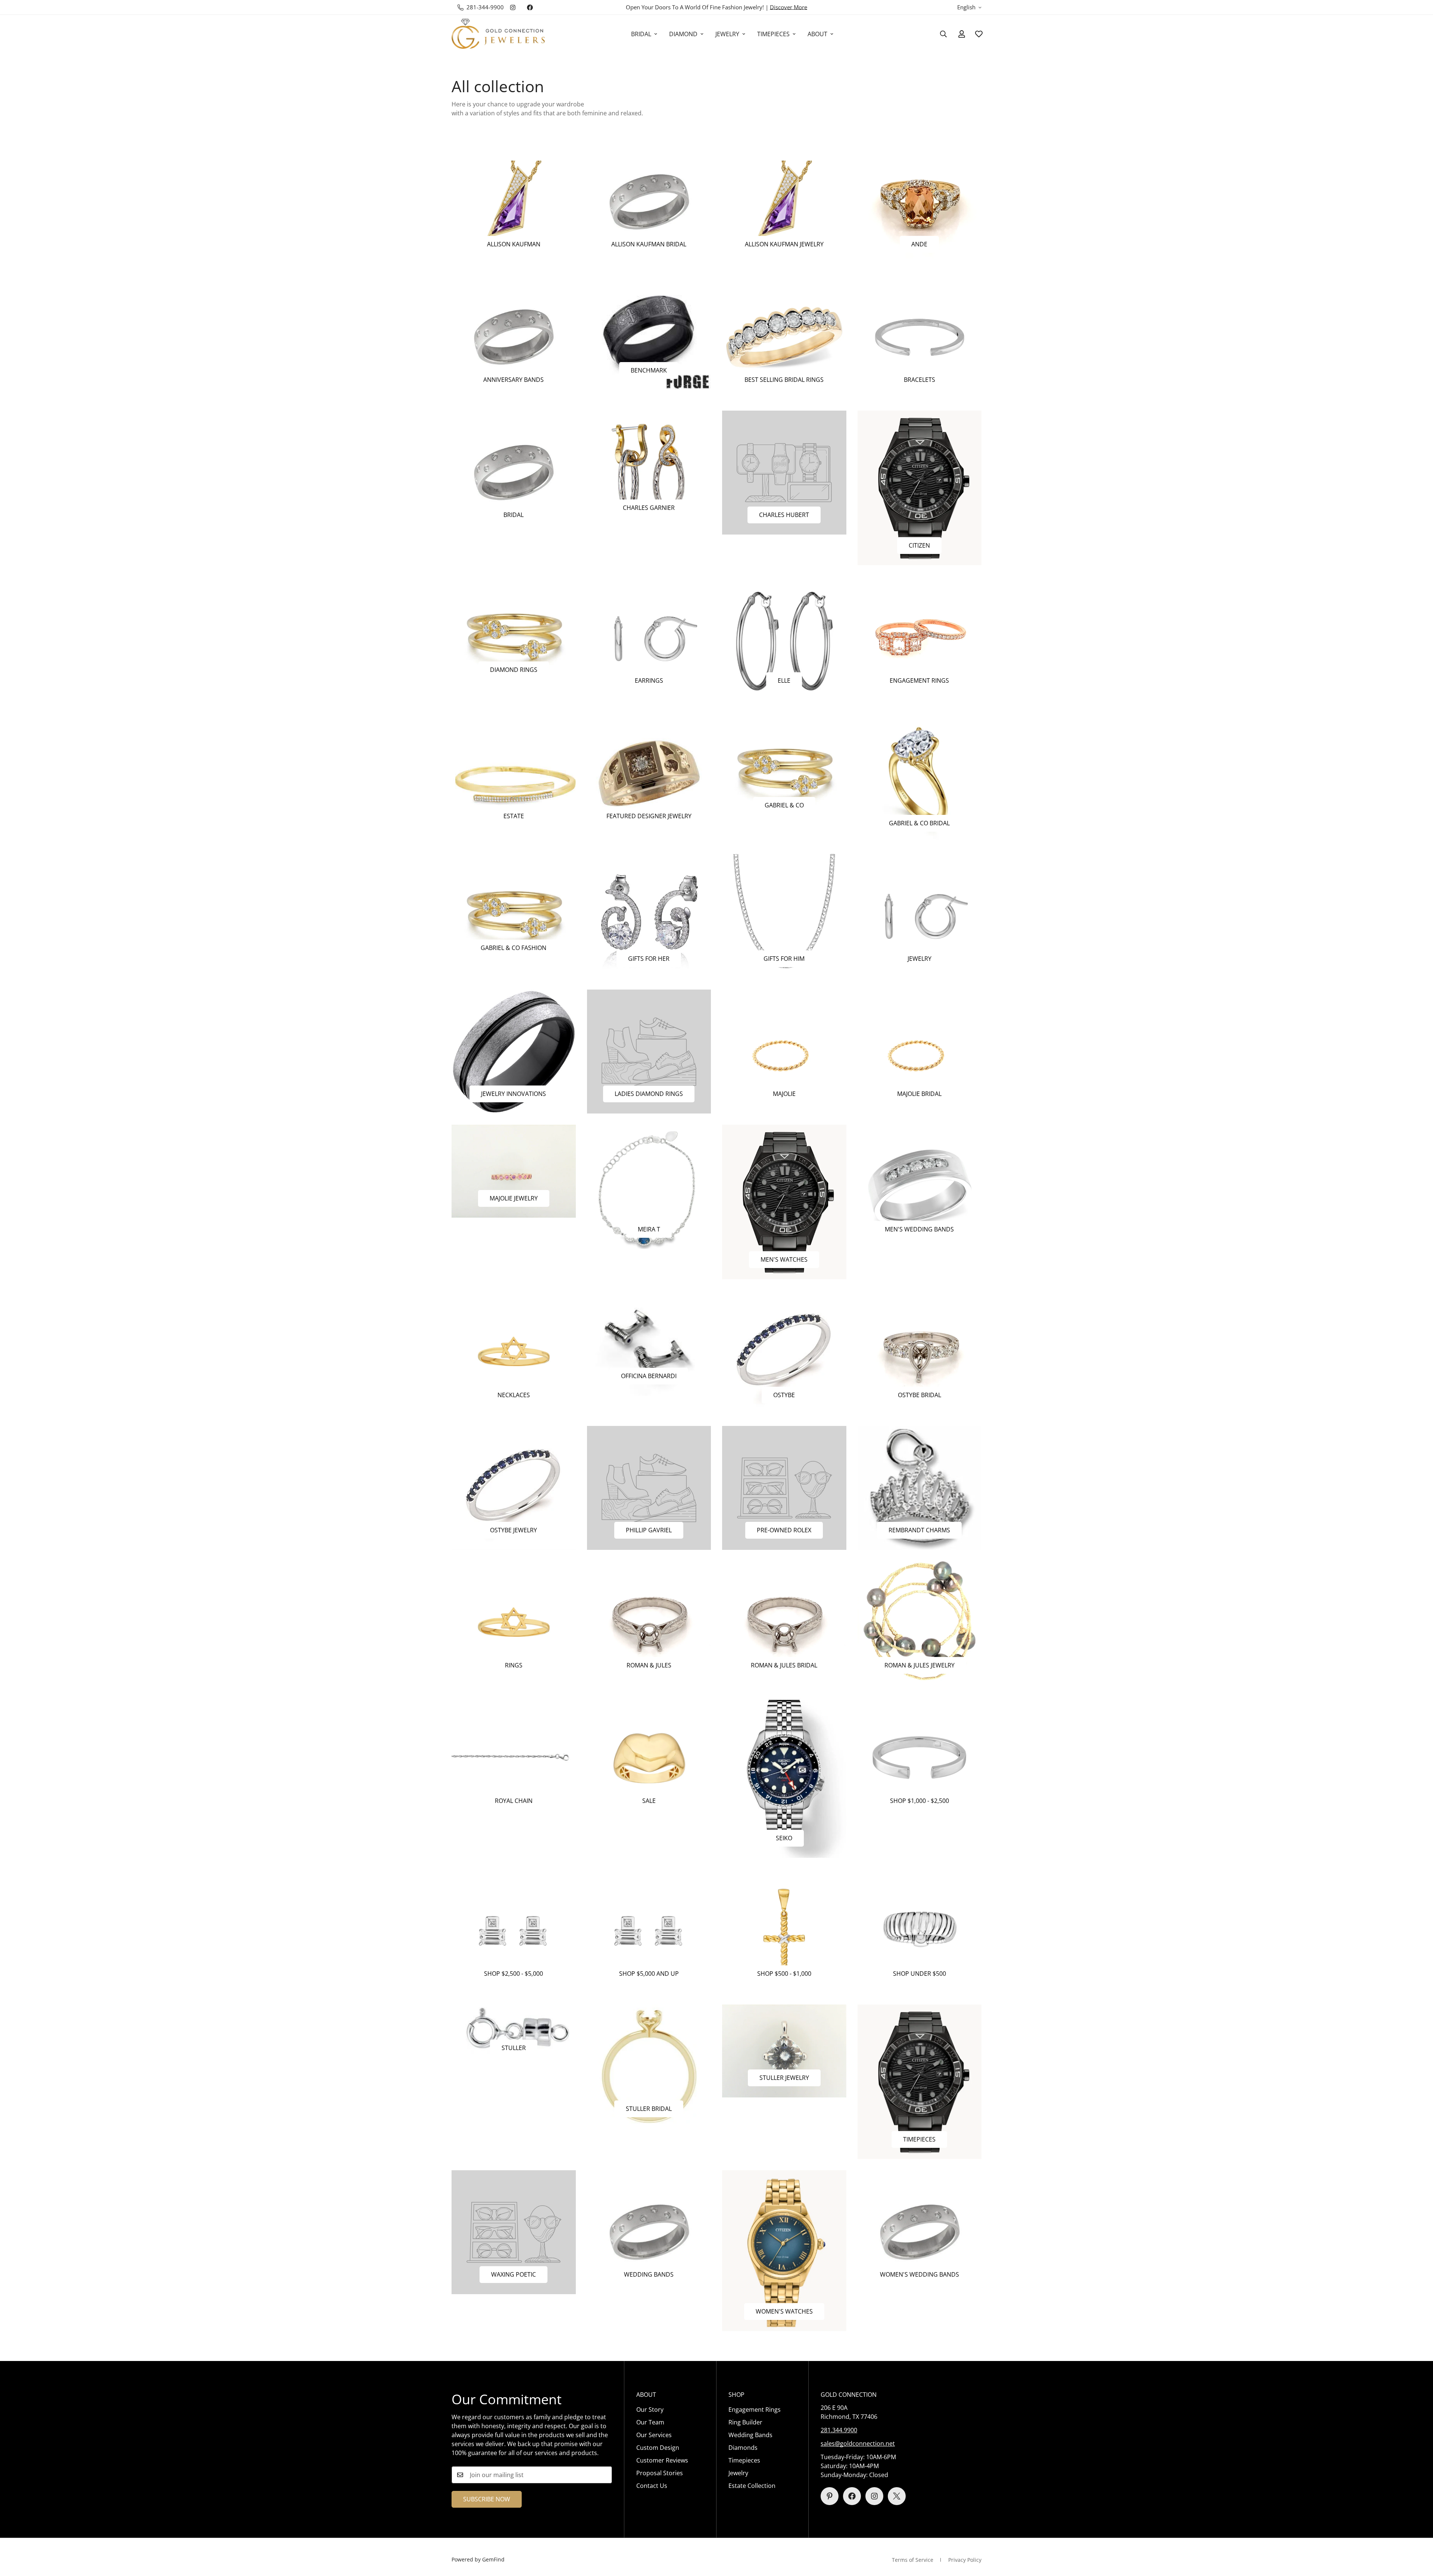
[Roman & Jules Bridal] (784, 1623)
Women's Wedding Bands (920, 2274)
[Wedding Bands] (649, 2232)
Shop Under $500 (920, 1974)
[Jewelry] (920, 916)
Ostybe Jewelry (513, 1530)
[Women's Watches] (784, 2251)
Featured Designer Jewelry (649, 816)
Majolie (784, 1094)
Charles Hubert (784, 515)
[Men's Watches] (784, 1202)
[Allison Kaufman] (514, 202)
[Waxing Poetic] (514, 2232)
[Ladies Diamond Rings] (649, 1052)
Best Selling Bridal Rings (784, 380)
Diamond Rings (514, 670)
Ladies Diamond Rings (649, 1094)
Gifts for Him (784, 959)
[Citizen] (920, 488)
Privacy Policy (965, 2560)
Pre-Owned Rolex (784, 1530)
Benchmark (649, 370)
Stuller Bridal (649, 2109)
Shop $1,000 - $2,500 (920, 1801)
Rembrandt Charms (919, 1530)
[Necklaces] (514, 1352)
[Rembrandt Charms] (920, 1488)
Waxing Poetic (513, 2274)
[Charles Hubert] (784, 473)
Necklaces (514, 1395)
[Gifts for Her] (649, 916)
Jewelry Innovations (513, 1094)
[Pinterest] (830, 2496)
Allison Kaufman (514, 244)
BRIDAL (641, 34)
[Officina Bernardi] (649, 1343)
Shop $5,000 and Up (649, 1974)
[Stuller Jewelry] (784, 2051)
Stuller (514, 2048)
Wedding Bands (649, 2274)
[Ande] (920, 202)
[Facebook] (530, 7)
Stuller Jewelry (784, 2078)
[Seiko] (784, 1777)
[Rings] (514, 1623)
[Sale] (649, 1758)
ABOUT (817, 34)
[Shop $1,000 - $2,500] (920, 1758)
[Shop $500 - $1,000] (784, 1931)
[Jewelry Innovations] (514, 1052)
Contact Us (652, 2486)
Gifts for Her (649, 959)
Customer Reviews (662, 2460)
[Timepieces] (920, 2082)
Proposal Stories (660, 2473)
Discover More (789, 7)
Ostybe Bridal (920, 1395)
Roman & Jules (649, 1665)
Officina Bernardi (649, 1376)
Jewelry (920, 959)
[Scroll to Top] (1418, 2535)
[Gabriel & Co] (784, 768)
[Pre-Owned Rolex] (784, 1488)
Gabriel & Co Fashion (513, 948)
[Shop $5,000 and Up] (649, 1931)
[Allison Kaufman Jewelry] (784, 202)
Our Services (654, 2435)
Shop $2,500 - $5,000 (513, 1974)
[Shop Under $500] (920, 1931)
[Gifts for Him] (784, 916)
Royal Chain (514, 1801)
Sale (649, 1801)
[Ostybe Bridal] (920, 1352)
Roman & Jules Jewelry (920, 1665)
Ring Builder (745, 2422)
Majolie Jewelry (514, 1198)
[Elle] (784, 638)
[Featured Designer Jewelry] (649, 773)
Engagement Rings (919, 680)
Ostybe (784, 1395)
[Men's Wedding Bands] (920, 1187)
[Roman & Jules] (649, 1623)
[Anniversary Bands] (514, 337)
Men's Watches (784, 1259)
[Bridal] (514, 473)
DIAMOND (683, 34)
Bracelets (920, 380)
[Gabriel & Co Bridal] (920, 777)
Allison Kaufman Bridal (649, 244)
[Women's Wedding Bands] (920, 2232)
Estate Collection (752, 2486)
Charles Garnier (649, 508)
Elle (784, 680)
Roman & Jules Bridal (784, 1665)
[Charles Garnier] (649, 469)
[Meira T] (649, 1187)
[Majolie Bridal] (920, 1052)
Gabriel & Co (784, 805)
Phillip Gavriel (649, 1530)
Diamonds (743, 2448)
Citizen (919, 545)
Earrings (649, 680)
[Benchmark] (649, 333)
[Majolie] (784, 1052)
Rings (514, 1665)
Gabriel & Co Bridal (919, 823)
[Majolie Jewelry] (514, 1171)
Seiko (784, 1838)
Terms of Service (913, 2560)
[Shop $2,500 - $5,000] (514, 1931)
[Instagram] (513, 7)
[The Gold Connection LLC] (498, 34)
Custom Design (658, 2448)
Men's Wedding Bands (919, 1229)
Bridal (513, 515)
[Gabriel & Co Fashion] (514, 911)
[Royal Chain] (514, 1758)
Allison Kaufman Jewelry (784, 244)
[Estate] (514, 773)
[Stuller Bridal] (649, 2066)
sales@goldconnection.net (858, 2443)
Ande (919, 244)
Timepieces (919, 2139)
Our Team (650, 2422)
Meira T (649, 1229)
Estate (514, 816)
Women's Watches (784, 2311)
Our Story (650, 2410)
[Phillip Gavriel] (649, 1488)
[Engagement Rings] (920, 638)
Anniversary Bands (513, 380)
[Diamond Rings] (514, 633)
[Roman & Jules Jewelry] (920, 1623)
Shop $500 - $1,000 (784, 1974)
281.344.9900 (839, 2430)
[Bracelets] (920, 337)
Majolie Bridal (919, 1094)
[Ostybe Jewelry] (514, 1488)
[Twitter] (897, 2496)
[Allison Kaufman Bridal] (649, 202)
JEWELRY (727, 34)
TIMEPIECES (773, 34)
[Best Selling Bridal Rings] (784, 337)
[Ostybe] (784, 1352)
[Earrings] (649, 638)
